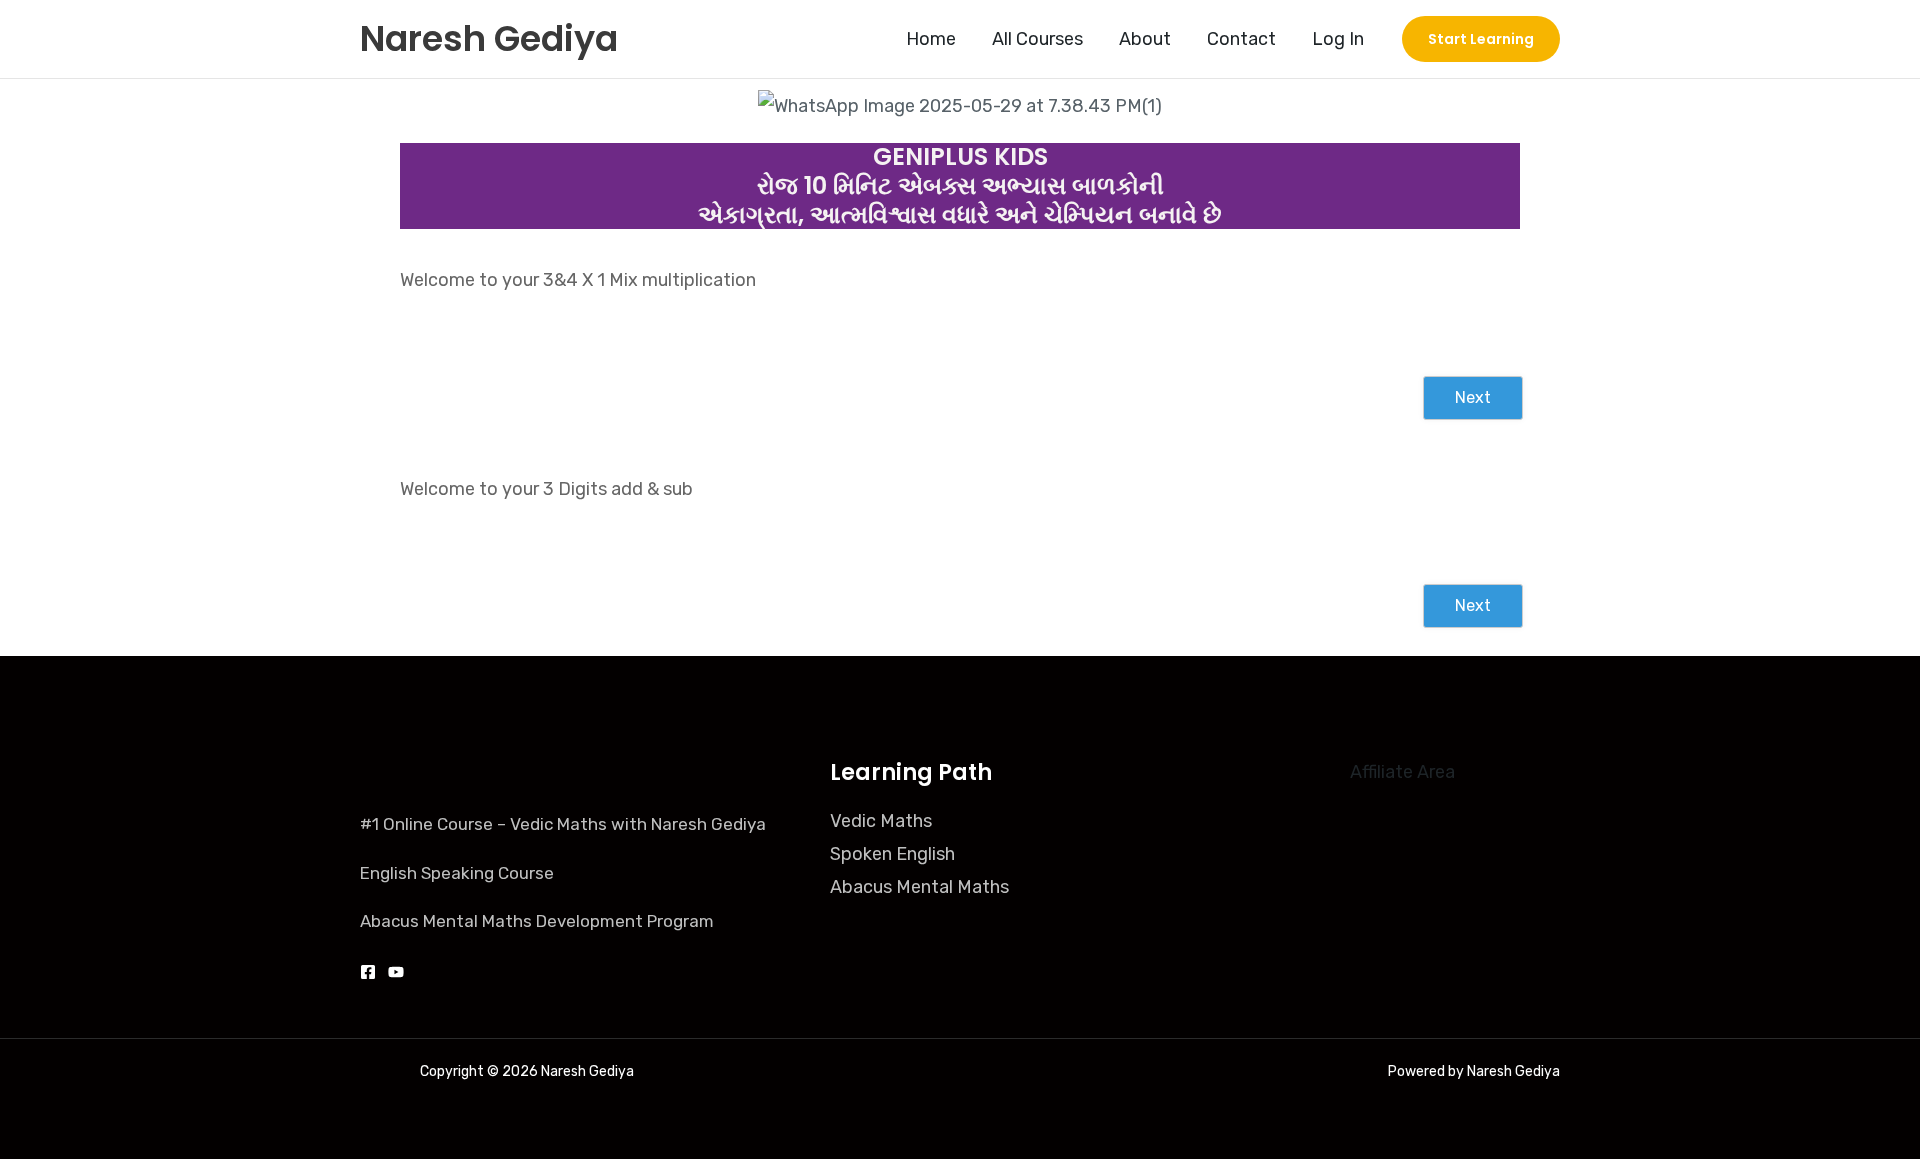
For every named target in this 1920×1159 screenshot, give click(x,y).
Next (1473, 397)
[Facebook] (368, 972)
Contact (1241, 39)
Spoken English (892, 854)
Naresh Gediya (489, 38)
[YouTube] (396, 972)
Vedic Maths (881, 821)
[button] (1481, 39)
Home (931, 39)
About (1145, 39)
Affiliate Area (1402, 772)
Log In (1338, 39)
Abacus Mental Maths (919, 887)
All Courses (1037, 39)
